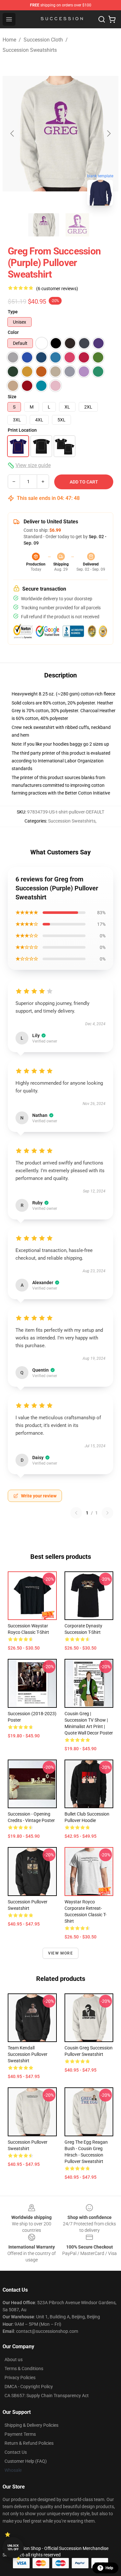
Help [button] (109, 2568)
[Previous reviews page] (76, 1513)
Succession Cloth (43, 40)
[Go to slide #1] (44, 225)
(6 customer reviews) (57, 289)
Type (13, 312)
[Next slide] (108, 133)
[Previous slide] (13, 133)
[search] (102, 19)
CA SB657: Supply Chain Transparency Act (47, 2396)
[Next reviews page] (107, 1513)
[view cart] (112, 19)
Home (9, 40)
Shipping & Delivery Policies (31, 2425)
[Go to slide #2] (77, 225)
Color (13, 332)
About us (14, 2360)
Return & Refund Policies (29, 2443)
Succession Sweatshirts (30, 50)
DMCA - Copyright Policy (29, 2387)
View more (60, 1953)
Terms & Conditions (24, 2369)
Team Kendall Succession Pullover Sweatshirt (28, 2054)
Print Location (22, 430)
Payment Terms (20, 2434)
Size (12, 397)
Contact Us (16, 2452)
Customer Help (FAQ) (26, 2461)
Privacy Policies (20, 2378)
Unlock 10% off (13, 2548)
